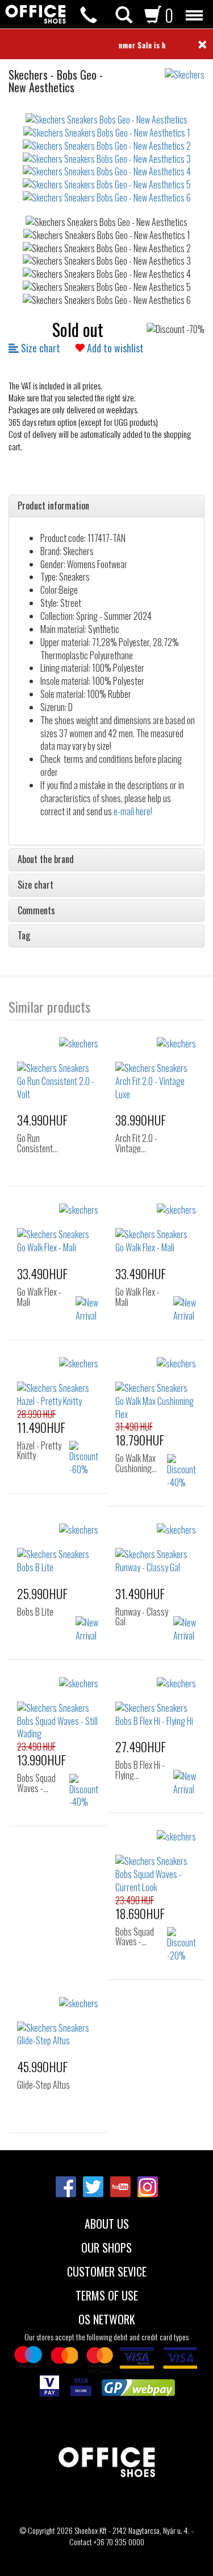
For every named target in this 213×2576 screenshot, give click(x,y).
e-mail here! (133, 811)
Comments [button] (36, 911)
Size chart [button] (35, 885)
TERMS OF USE (107, 2294)
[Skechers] (189, 69)
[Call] (89, 15)
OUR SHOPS (106, 2246)
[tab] (106, 506)
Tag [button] (24, 936)
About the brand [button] (46, 860)
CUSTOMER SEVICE (107, 2270)
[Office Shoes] (35, 14)
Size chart (39, 348)
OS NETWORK (107, 2318)
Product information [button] (53, 506)
